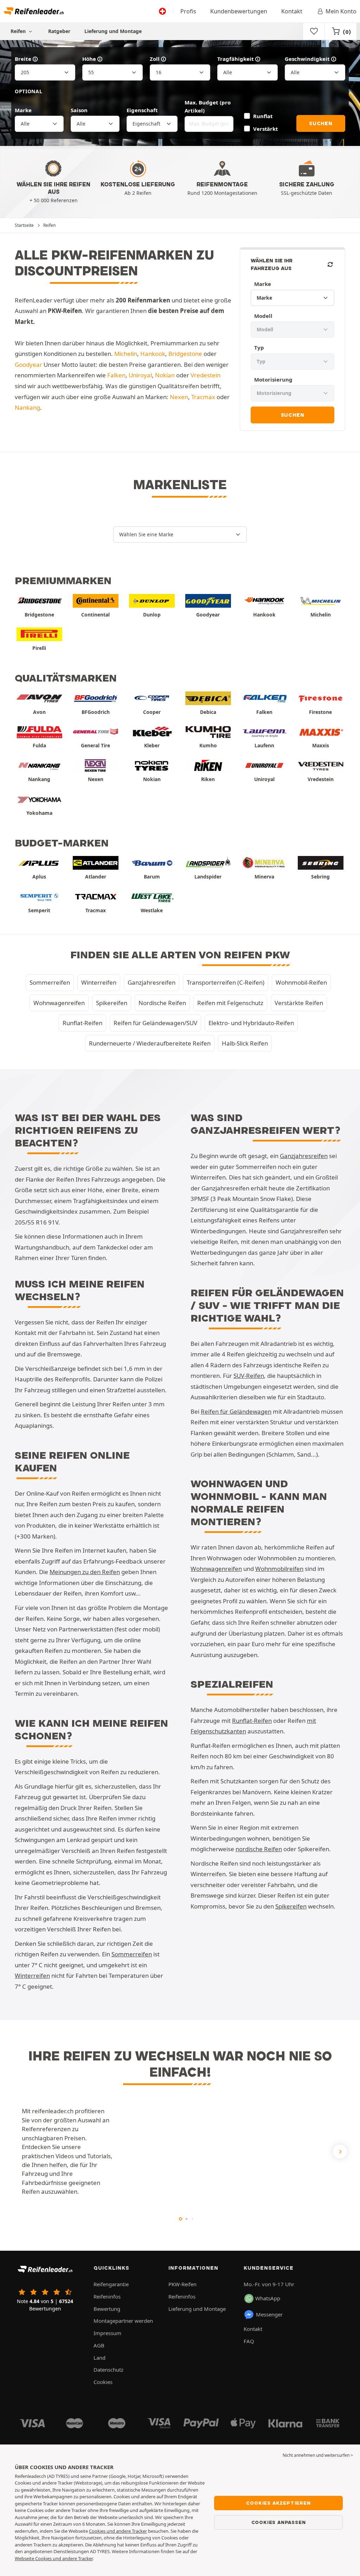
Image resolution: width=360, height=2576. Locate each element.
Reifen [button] (19, 31)
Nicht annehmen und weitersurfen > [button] (318, 2455)
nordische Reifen (259, 1849)
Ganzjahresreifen (152, 982)
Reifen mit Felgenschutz (230, 1003)
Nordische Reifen (162, 1003)
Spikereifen (112, 1003)
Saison (79, 110)
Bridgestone (185, 354)
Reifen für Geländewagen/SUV (155, 1023)
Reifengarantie (111, 2284)
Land (99, 2358)
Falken (116, 375)
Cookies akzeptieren (278, 2503)
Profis (188, 11)
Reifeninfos (107, 2296)
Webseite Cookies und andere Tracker (54, 2558)
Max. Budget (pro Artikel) (208, 106)
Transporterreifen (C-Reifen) (226, 982)
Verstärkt (265, 129)
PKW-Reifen (182, 2284)
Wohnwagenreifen (59, 1003)
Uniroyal (140, 375)
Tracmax (203, 397)
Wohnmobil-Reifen (301, 982)
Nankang (27, 407)
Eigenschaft (142, 110)
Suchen (321, 123)
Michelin (126, 354)
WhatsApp (268, 2298)
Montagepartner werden (123, 2321)
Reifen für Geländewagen (236, 1411)
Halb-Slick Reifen (245, 1043)
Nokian (165, 375)
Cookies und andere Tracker (118, 2531)
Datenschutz (108, 2370)
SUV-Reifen (249, 1376)
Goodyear (28, 365)
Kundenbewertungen (239, 11)
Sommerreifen (50, 982)
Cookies (103, 2382)
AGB (99, 2345)
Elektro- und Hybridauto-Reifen (251, 1023)
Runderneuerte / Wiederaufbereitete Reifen (150, 1043)
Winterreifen (99, 982)
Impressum (107, 2333)
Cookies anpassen (279, 2522)
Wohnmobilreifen (279, 1569)
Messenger (269, 2314)
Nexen (179, 397)
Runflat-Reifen (82, 1023)
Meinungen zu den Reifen (85, 1572)
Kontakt (292, 11)
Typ (259, 347)
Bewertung (107, 2309)
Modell (263, 316)
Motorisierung (273, 379)
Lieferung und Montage (113, 31)
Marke (23, 110)
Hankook (153, 354)
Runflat (263, 116)
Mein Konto (341, 11)
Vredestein (205, 375)
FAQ (249, 2341)
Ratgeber (59, 31)
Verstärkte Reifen (299, 1003)
